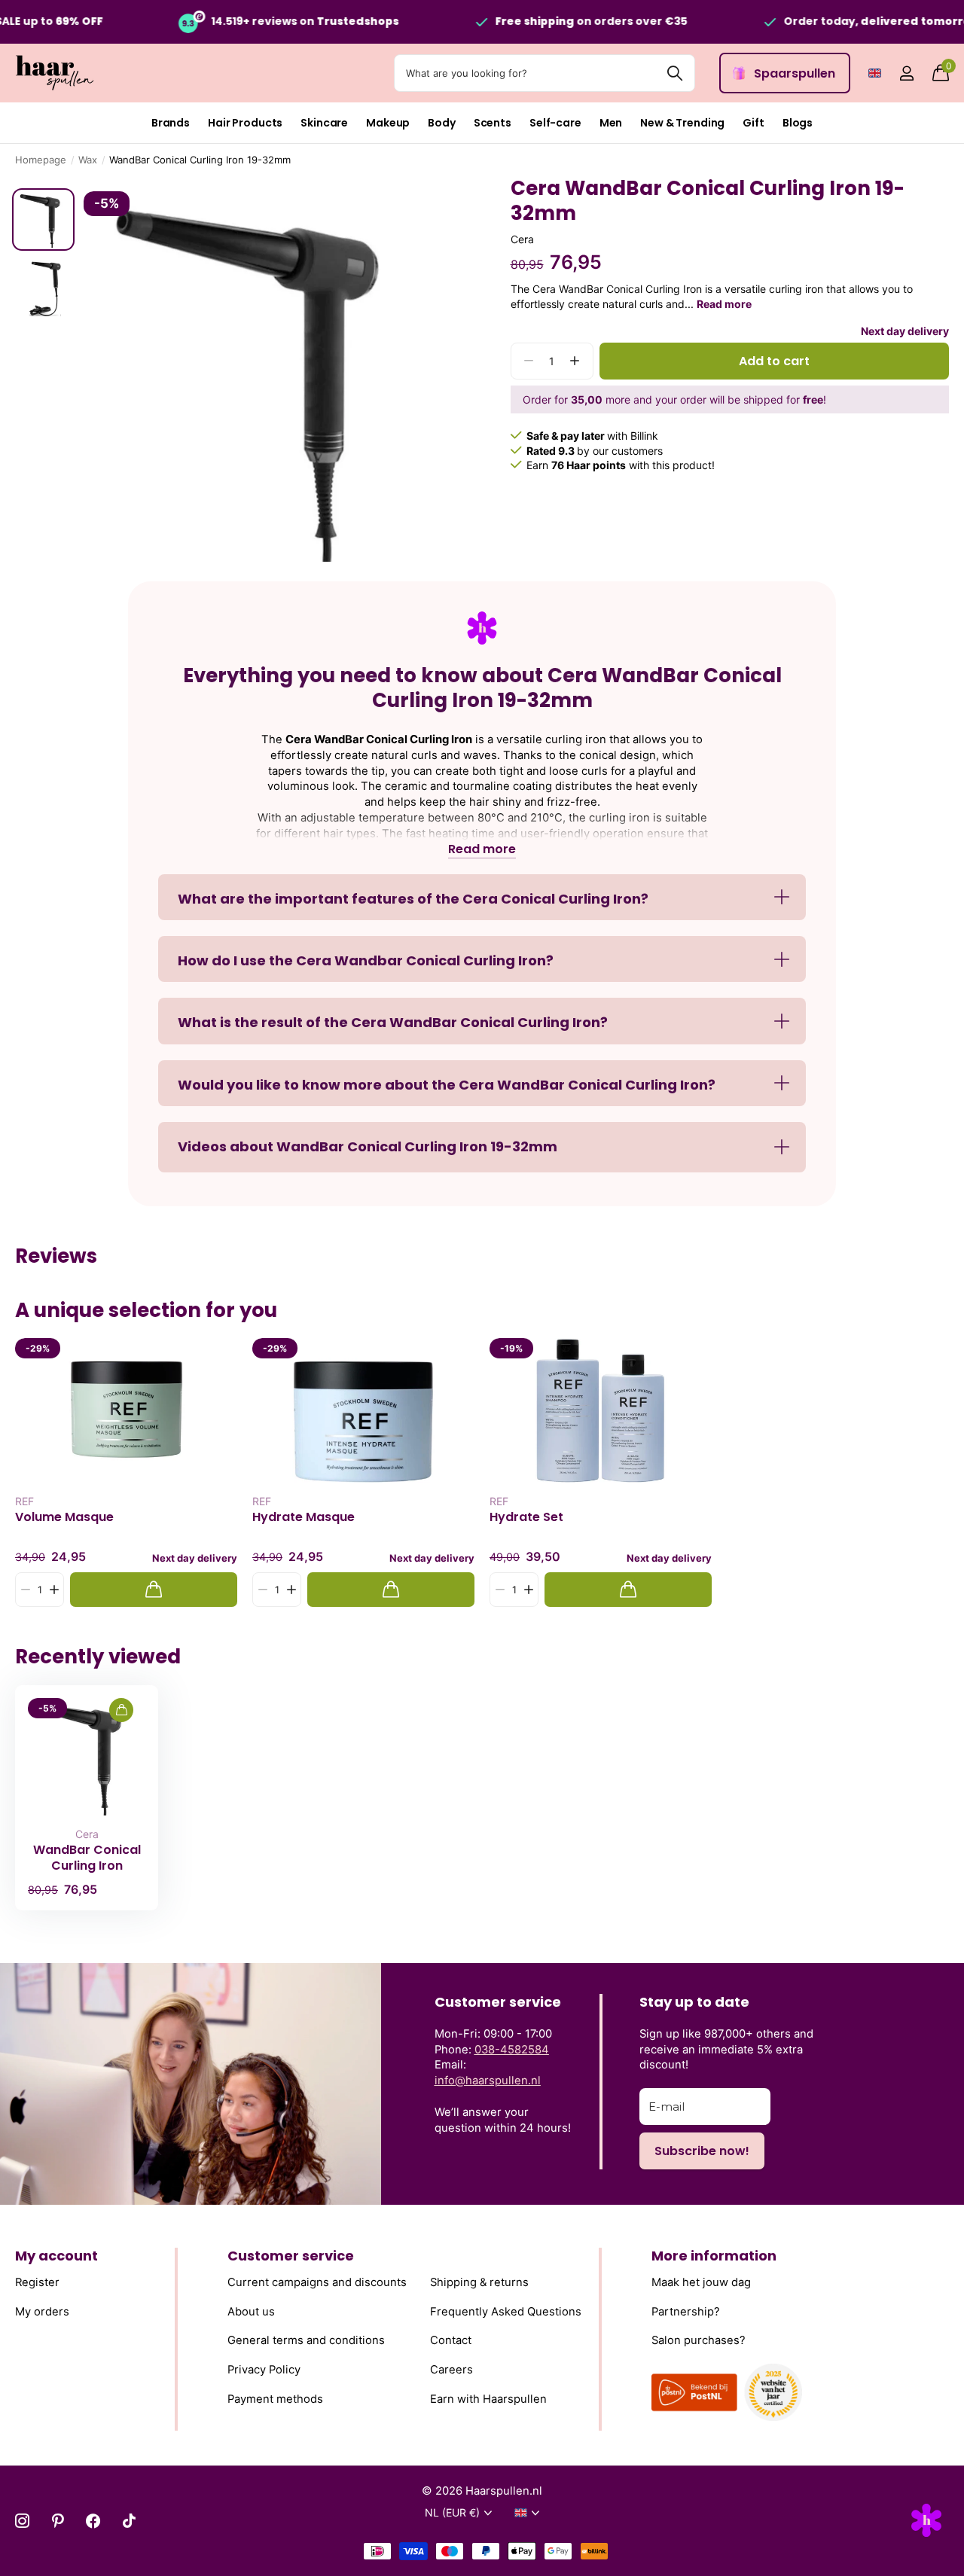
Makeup (388, 123)
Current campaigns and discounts (317, 2282)
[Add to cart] (154, 1590)
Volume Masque (64, 1517)
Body (441, 123)
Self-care (555, 123)
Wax (88, 160)
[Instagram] (22, 2521)
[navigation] (43, 219)
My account (56, 2256)
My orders (42, 2312)
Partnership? (686, 2312)
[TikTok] (129, 2521)
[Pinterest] (58, 2521)
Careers (451, 2370)
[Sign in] (906, 73)
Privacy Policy (264, 2370)
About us (251, 2312)
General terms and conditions (306, 2340)
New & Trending (682, 123)
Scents (493, 123)
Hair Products (245, 123)
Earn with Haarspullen (488, 2399)
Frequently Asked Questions (506, 2312)
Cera (522, 239)
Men (611, 123)
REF (24, 1501)
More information (714, 2256)
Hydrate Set (526, 1517)
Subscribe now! (702, 2151)
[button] (575, 361)
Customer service (291, 2256)
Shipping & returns (479, 2282)
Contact (451, 2340)
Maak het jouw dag (701, 2282)
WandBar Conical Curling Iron (87, 1858)
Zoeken (674, 73)
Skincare (324, 123)
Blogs (798, 123)
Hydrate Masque (304, 1517)
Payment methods (275, 2399)
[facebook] (93, 2521)
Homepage (41, 160)
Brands (171, 123)
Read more (724, 304)
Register (37, 2282)
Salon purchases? (699, 2340)
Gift (753, 123)
